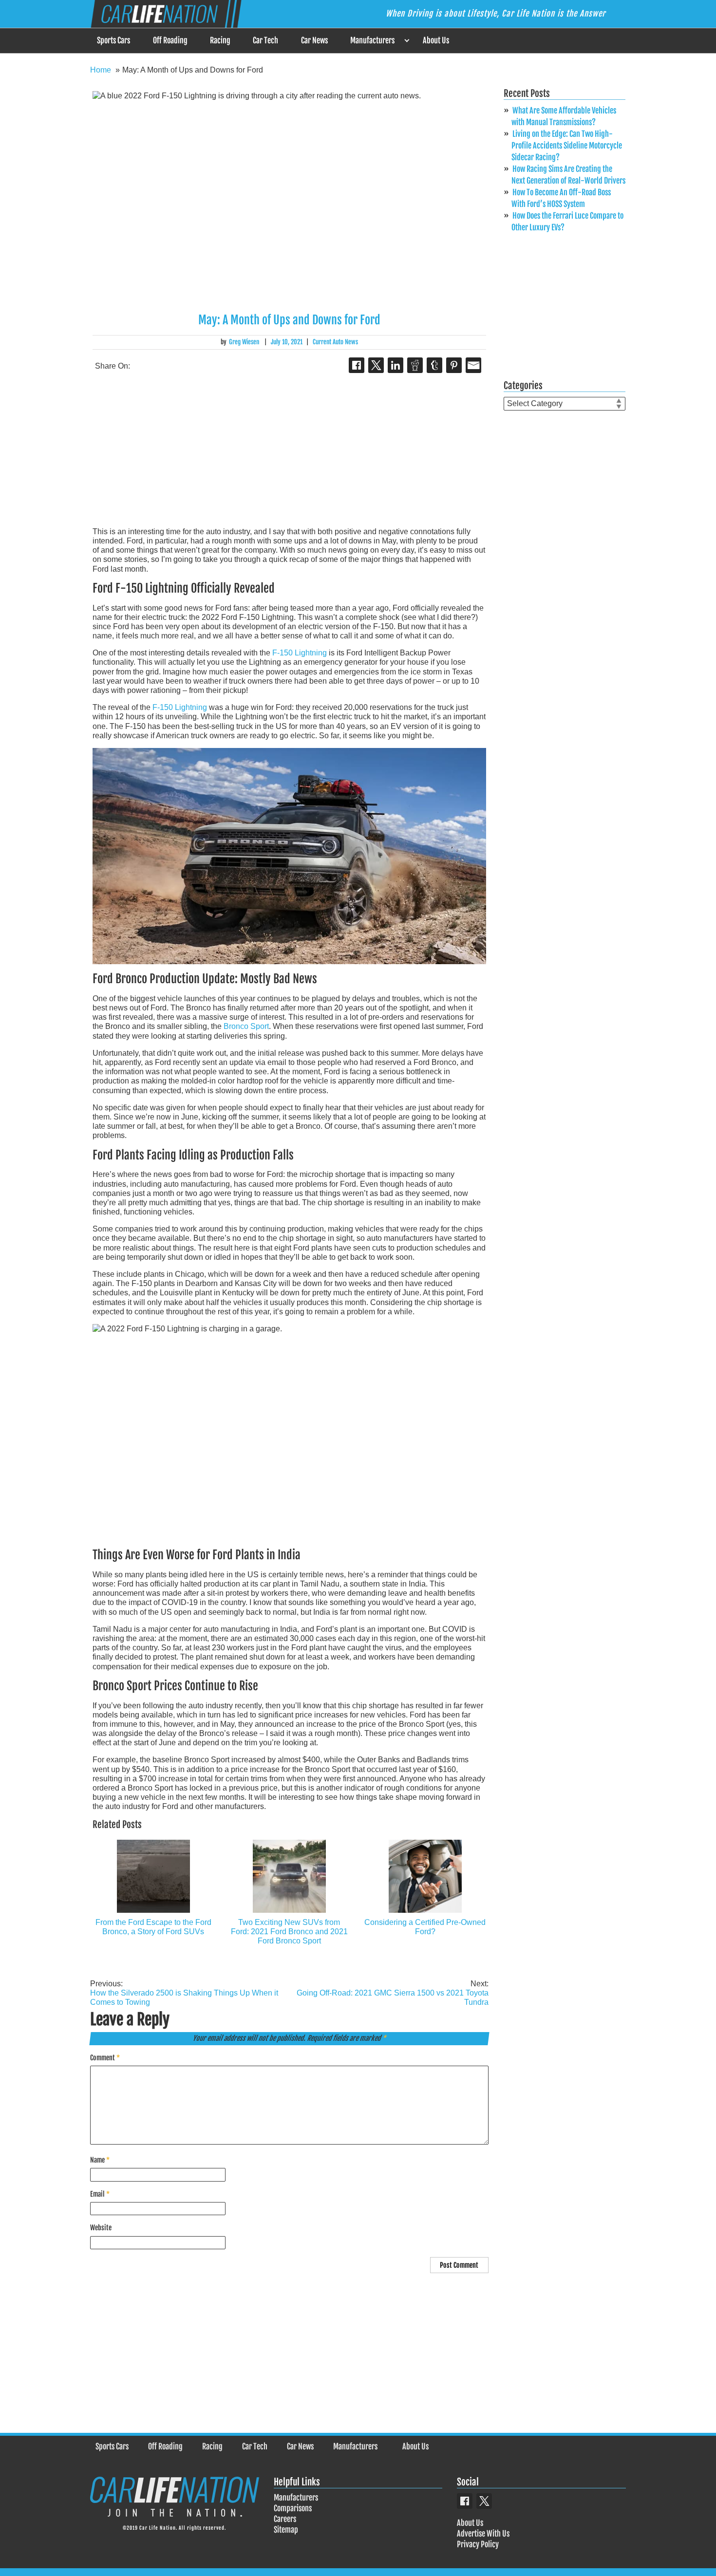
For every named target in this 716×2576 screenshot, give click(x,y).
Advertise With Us (483, 2534)
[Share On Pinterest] (454, 365)
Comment (105, 2058)
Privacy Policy (478, 2544)
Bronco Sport (246, 1026)
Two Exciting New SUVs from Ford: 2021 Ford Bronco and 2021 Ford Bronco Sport (289, 1932)
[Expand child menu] (406, 41)
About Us (436, 40)
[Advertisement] (289, 451)
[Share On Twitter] (376, 365)
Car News (314, 40)
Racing (220, 40)
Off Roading (170, 40)
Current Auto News (335, 342)
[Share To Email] (473, 365)
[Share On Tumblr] (434, 365)
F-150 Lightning (300, 653)
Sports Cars (113, 40)
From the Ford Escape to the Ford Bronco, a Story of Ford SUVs (153, 1927)
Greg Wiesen (244, 342)
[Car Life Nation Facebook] (465, 2501)
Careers (285, 2519)
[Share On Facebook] (357, 365)
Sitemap (286, 2530)
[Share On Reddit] (415, 365)
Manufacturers (372, 40)
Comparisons (293, 2508)
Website (101, 2228)
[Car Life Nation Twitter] (484, 2501)
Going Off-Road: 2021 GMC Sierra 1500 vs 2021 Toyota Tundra (393, 1993)
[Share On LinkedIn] (396, 365)
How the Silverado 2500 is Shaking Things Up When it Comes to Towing (184, 1993)
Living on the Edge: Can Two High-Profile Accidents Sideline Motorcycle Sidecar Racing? (567, 146)
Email (100, 2194)
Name (100, 2160)
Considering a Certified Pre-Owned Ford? (425, 1927)
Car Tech (265, 40)
